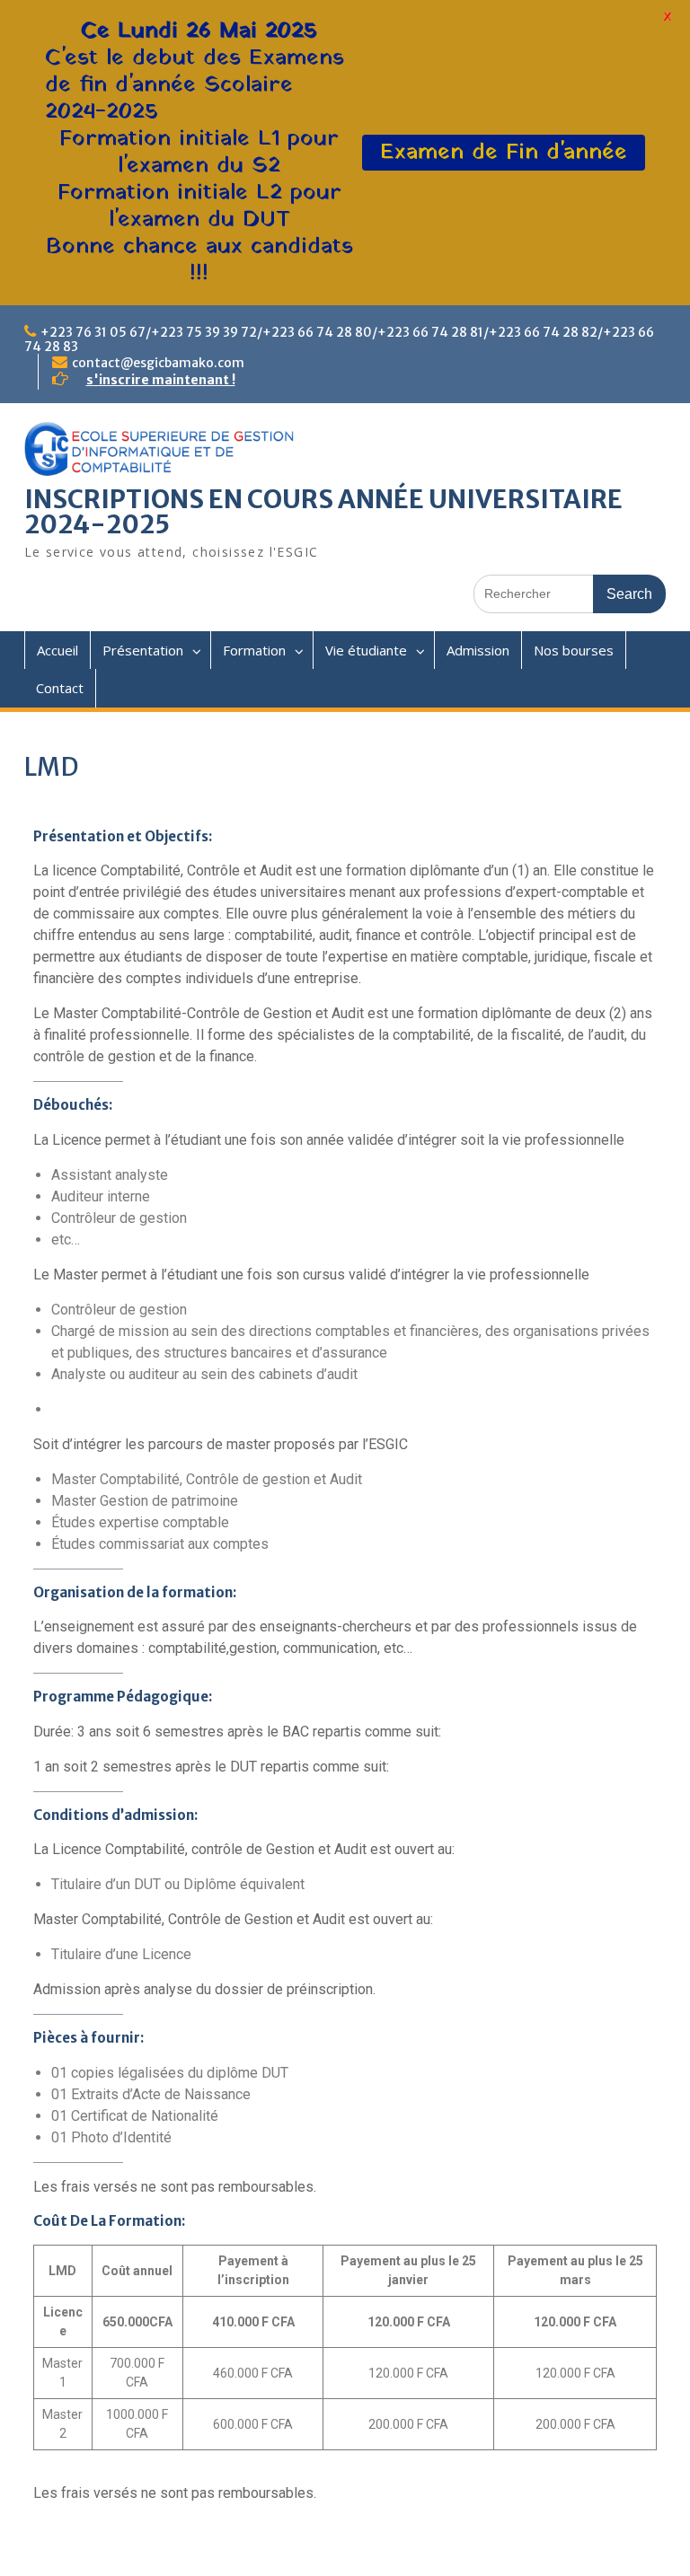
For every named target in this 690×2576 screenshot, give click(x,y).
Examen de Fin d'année (504, 152)
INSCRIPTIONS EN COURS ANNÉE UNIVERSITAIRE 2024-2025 (323, 512)
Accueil (57, 650)
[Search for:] (570, 593)
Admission (478, 650)
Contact (60, 688)
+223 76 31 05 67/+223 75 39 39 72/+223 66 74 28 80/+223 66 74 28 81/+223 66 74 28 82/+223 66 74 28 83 (339, 339)
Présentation (143, 650)
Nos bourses (574, 650)
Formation (254, 650)
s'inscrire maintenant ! (161, 380)
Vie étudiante (366, 650)
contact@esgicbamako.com (158, 363)
